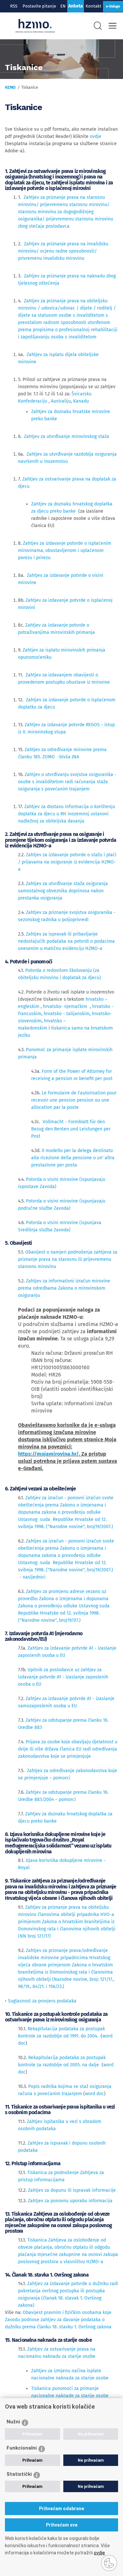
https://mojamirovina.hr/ (48, 1454)
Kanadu (81, 401)
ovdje (96, 136)
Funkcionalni (22, 2448)
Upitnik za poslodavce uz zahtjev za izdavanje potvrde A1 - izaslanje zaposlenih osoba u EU (63, 1677)
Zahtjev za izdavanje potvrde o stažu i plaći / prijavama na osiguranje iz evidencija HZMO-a (67, 862)
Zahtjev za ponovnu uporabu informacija (70, 2201)
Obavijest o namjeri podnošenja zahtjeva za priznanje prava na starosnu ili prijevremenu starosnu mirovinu (68, 1259)
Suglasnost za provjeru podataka (42, 2001)
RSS (14, 6)
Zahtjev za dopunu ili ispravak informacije (72, 2190)
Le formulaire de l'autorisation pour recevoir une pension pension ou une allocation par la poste (74, 1100)
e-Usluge (113, 6)
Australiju (61, 401)
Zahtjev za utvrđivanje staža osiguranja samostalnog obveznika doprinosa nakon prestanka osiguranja (63, 891)
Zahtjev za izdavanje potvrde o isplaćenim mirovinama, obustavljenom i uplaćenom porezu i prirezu (65, 550)
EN (63, 6)
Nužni (13, 2422)
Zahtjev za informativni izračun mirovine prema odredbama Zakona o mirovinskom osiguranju (64, 1288)
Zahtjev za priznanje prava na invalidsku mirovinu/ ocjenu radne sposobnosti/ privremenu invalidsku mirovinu (63, 251)
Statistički (19, 2474)
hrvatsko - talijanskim (67, 1014)
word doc (94, 2094)
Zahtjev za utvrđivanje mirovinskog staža (67, 436)
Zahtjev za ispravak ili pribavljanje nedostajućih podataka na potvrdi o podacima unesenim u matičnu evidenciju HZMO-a (66, 941)
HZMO (10, 87)
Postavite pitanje (40, 6)
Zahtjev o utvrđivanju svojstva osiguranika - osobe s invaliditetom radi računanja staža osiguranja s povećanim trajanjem (67, 782)
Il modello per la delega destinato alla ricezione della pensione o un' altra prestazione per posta (73, 1158)
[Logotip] (35, 26)
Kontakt (93, 6)
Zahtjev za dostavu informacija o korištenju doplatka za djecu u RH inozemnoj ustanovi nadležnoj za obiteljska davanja (67, 814)
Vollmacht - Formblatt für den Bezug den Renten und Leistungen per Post (71, 1129)
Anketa (76, 6)
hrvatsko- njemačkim (65, 1006)
